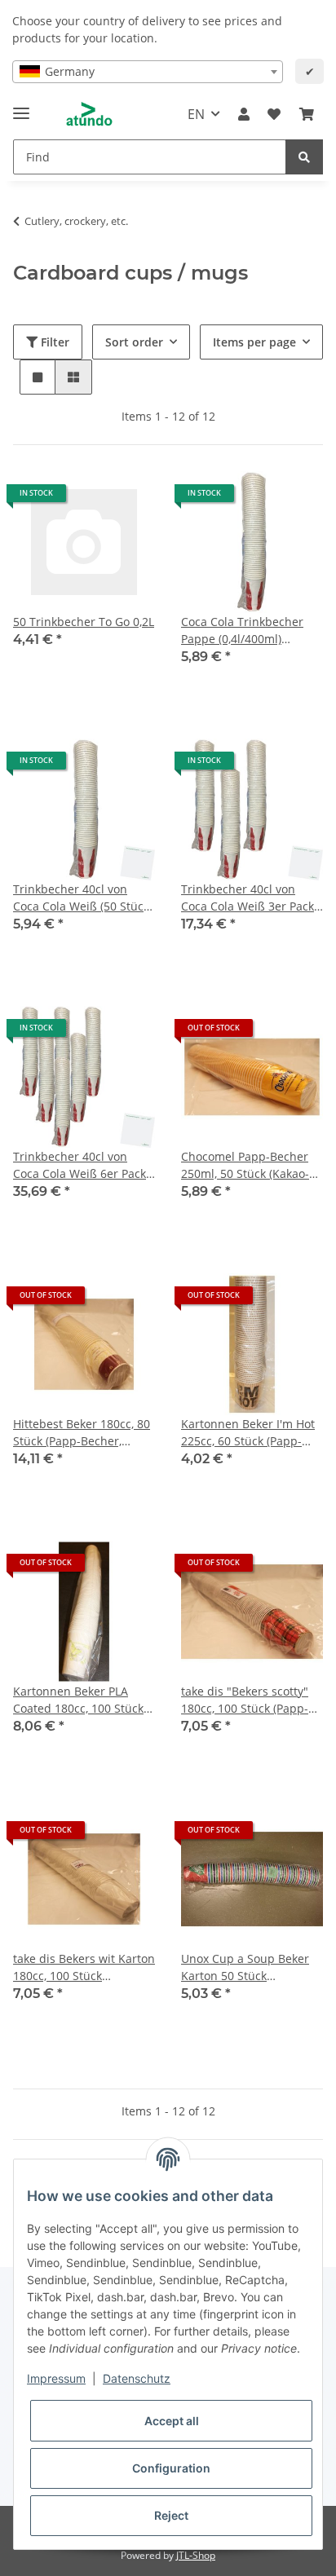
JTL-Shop (196, 2555)
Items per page (254, 342)
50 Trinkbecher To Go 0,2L (84, 622)
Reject (171, 2515)
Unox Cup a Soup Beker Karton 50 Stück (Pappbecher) (245, 1967)
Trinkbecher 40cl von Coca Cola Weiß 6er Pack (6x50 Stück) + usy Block (80, 1165)
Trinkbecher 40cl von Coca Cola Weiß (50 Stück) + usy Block (83, 898)
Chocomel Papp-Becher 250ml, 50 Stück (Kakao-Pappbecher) (245, 1165)
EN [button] (196, 114)
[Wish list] (274, 114)
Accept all (172, 2421)
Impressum (56, 2378)
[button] (244, 114)
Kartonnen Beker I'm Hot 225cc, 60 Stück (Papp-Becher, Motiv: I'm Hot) (248, 1433)
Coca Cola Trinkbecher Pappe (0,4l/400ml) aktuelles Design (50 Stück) (242, 631)
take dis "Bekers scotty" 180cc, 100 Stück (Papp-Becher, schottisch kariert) (252, 1700)
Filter (53, 342)
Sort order (134, 342)
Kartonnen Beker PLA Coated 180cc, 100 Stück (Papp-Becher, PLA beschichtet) (78, 1700)
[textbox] (148, 72)
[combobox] (148, 72)
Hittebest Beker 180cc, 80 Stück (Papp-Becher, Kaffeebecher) (82, 1433)
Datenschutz (137, 2378)
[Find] (304, 157)
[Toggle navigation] (21, 106)
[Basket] (307, 114)
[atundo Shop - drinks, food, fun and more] (89, 115)
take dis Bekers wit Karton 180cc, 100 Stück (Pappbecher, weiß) (84, 1967)
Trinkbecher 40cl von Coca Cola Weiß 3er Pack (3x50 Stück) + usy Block (248, 898)
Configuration (171, 2468)
